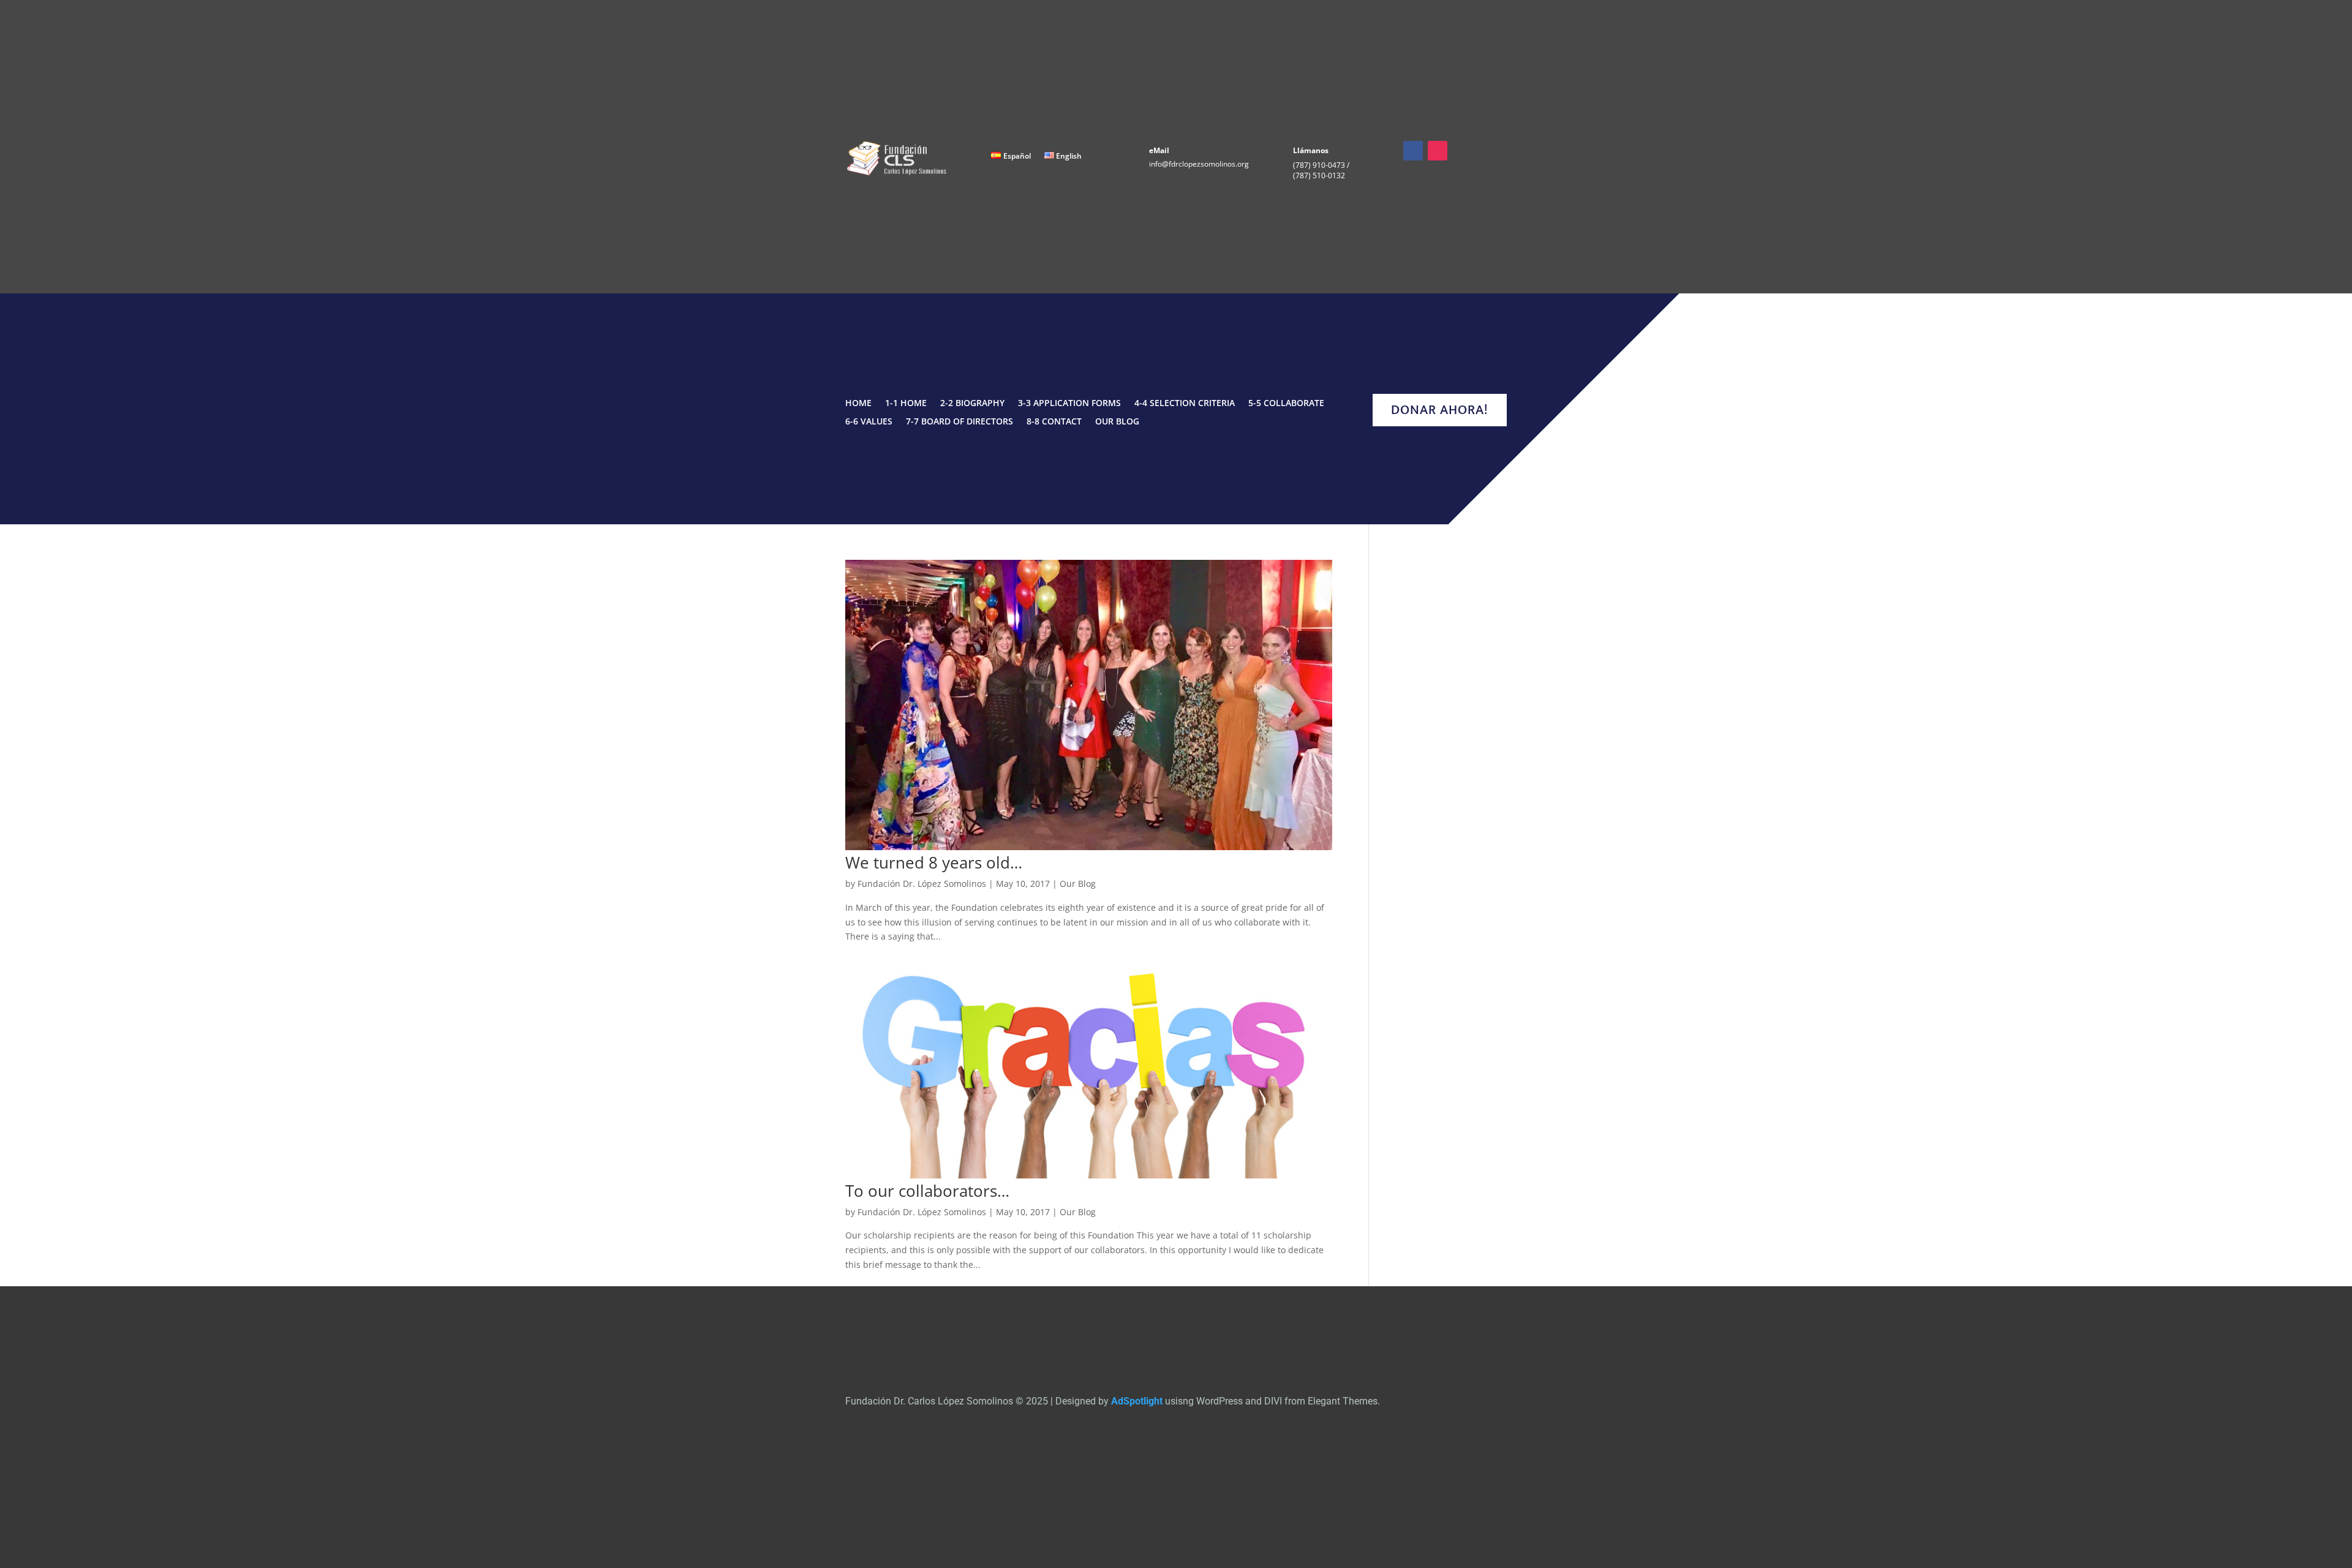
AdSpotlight (1137, 1401)
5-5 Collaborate (1286, 404)
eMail (1159, 150)
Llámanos (1311, 150)
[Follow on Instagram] (1438, 151)
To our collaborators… (927, 1191)
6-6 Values (869, 422)
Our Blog (1117, 422)
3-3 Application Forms (1069, 404)
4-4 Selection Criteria (1185, 404)
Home (858, 404)
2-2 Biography (972, 404)
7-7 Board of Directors (959, 422)
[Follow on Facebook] (1413, 151)
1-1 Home (906, 404)
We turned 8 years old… (934, 862)
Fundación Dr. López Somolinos (922, 884)
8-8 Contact (1054, 422)
